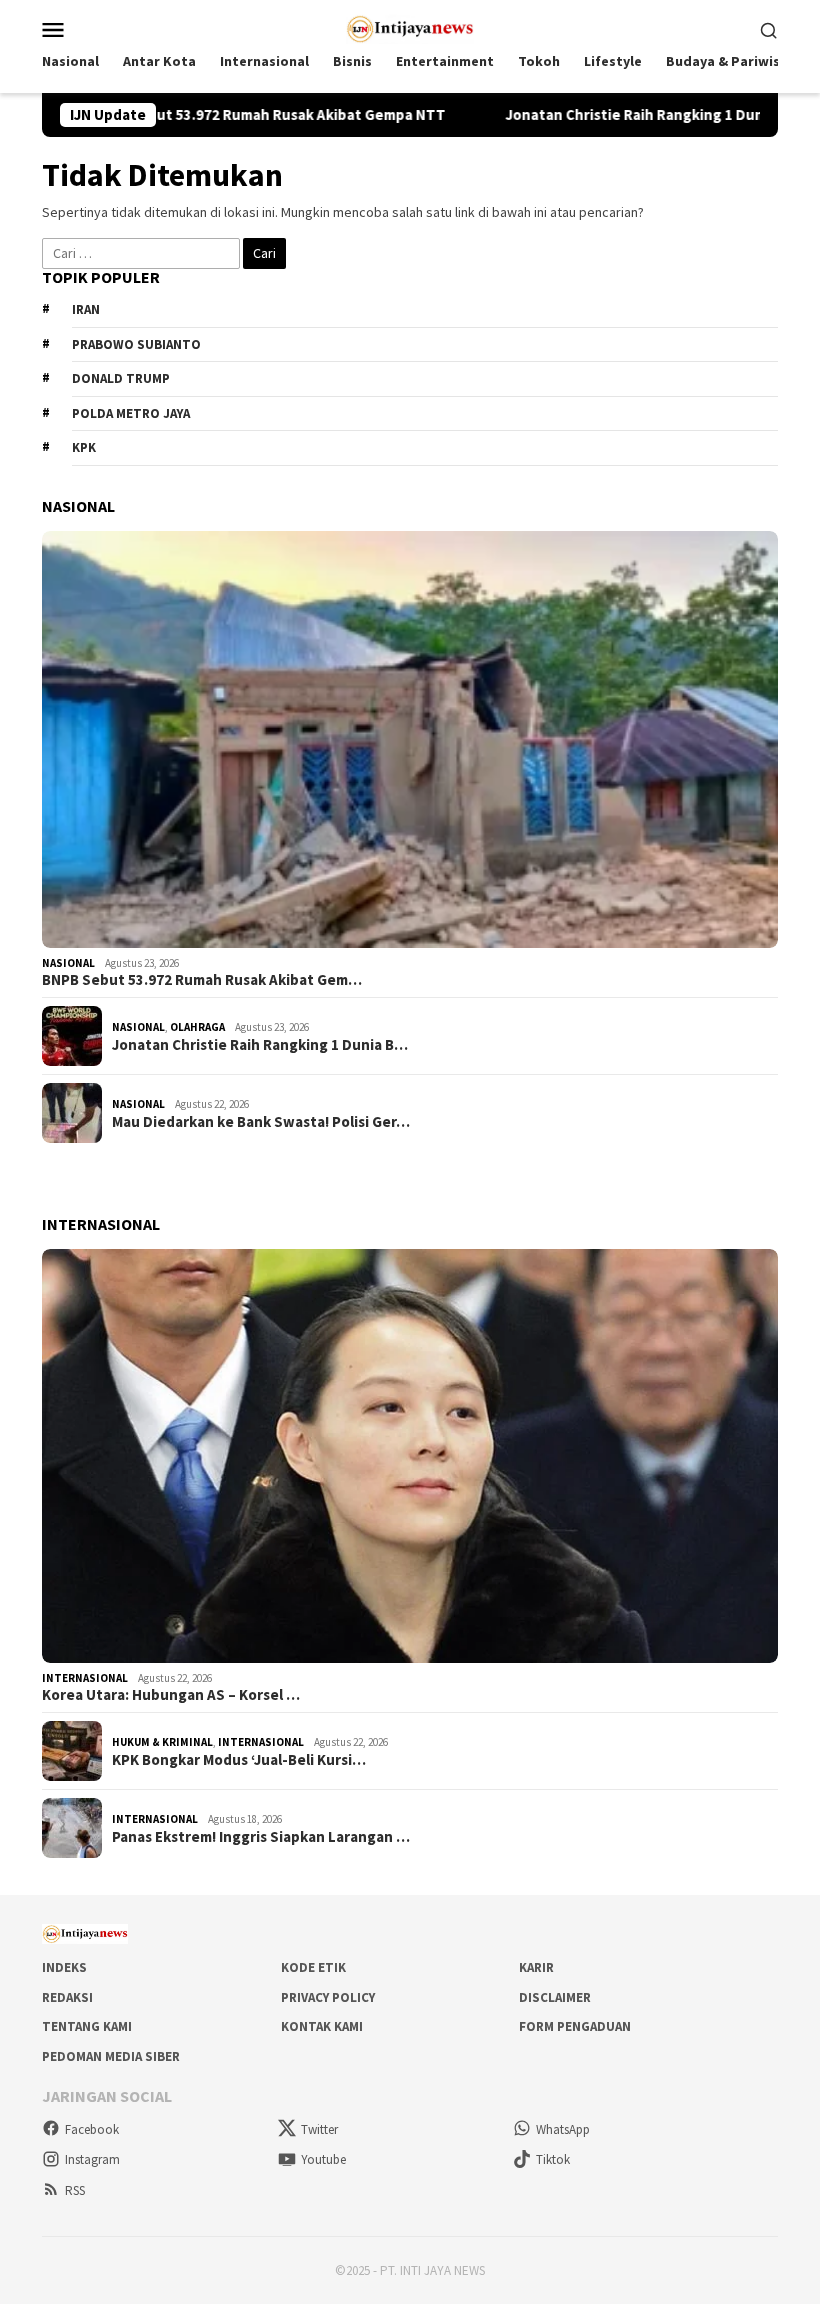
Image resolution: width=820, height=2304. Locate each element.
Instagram (92, 2159)
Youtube (323, 2159)
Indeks (64, 1967)
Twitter (319, 2129)
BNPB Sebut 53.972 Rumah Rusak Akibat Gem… (202, 980)
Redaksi (67, 1997)
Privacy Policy (328, 1997)
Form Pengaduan (575, 2026)
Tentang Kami (87, 2026)
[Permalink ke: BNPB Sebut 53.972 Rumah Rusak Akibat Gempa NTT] (410, 739)
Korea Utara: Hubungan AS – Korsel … (171, 1695)
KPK (84, 447)
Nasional (68, 963)
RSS (75, 2190)
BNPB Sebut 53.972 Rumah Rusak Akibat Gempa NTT (203, 115)
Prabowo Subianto (136, 344)
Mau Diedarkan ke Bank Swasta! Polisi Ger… (261, 1122)
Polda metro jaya (131, 413)
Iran (86, 309)
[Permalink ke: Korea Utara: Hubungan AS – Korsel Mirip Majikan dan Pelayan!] (410, 1456)
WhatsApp (563, 2129)
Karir (536, 1967)
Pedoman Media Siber (111, 2056)
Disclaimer (555, 1997)
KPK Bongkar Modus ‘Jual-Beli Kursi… (239, 1760)
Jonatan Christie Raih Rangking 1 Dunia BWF (592, 115)
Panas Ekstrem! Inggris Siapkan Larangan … (261, 1837)
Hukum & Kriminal (162, 1742)
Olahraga (197, 1027)
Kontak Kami (322, 2026)
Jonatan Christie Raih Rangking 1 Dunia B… (260, 1045)
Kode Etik (313, 1967)
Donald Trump (121, 378)
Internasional (85, 1678)
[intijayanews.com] (410, 27)
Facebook (92, 2129)
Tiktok (553, 2159)
